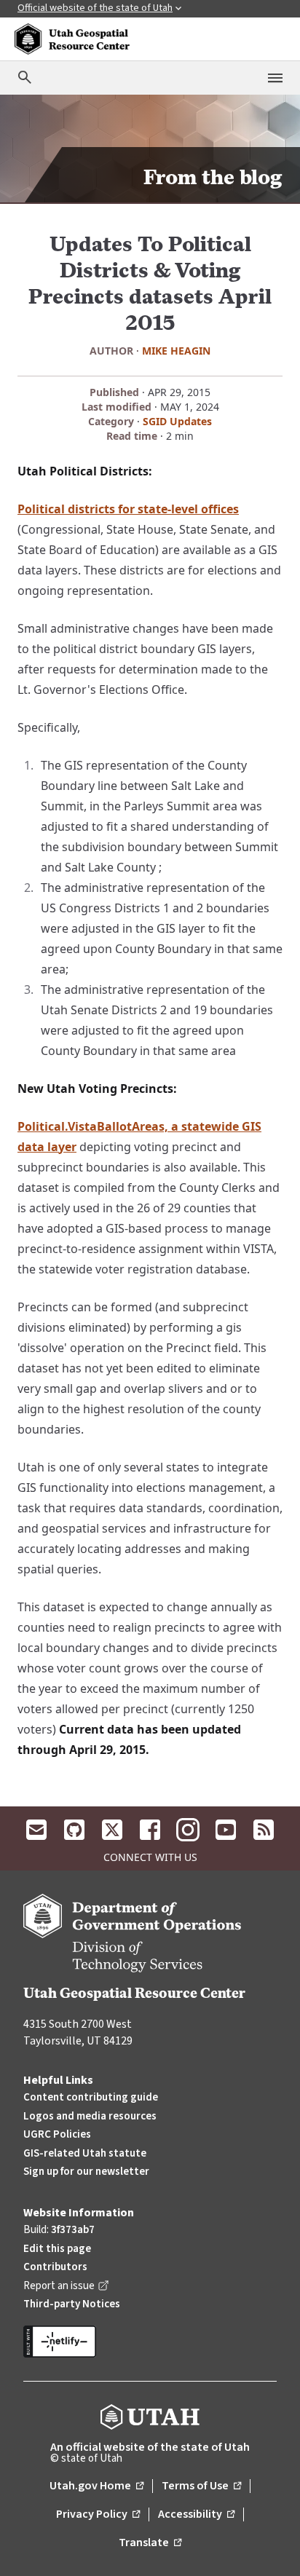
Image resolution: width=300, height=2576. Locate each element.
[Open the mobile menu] (275, 78)
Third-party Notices (72, 2304)
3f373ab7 (73, 2230)
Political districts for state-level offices (128, 509)
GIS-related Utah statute (85, 2153)
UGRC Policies (57, 2134)
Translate (150, 2543)
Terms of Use (201, 2486)
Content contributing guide (91, 2097)
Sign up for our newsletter (86, 2172)
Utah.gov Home (96, 2486)
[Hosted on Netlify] (150, 2342)
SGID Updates (177, 421)
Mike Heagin (176, 351)
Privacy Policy (98, 2515)
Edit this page (57, 2249)
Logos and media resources (90, 2116)
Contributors (55, 2267)
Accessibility (196, 2515)
